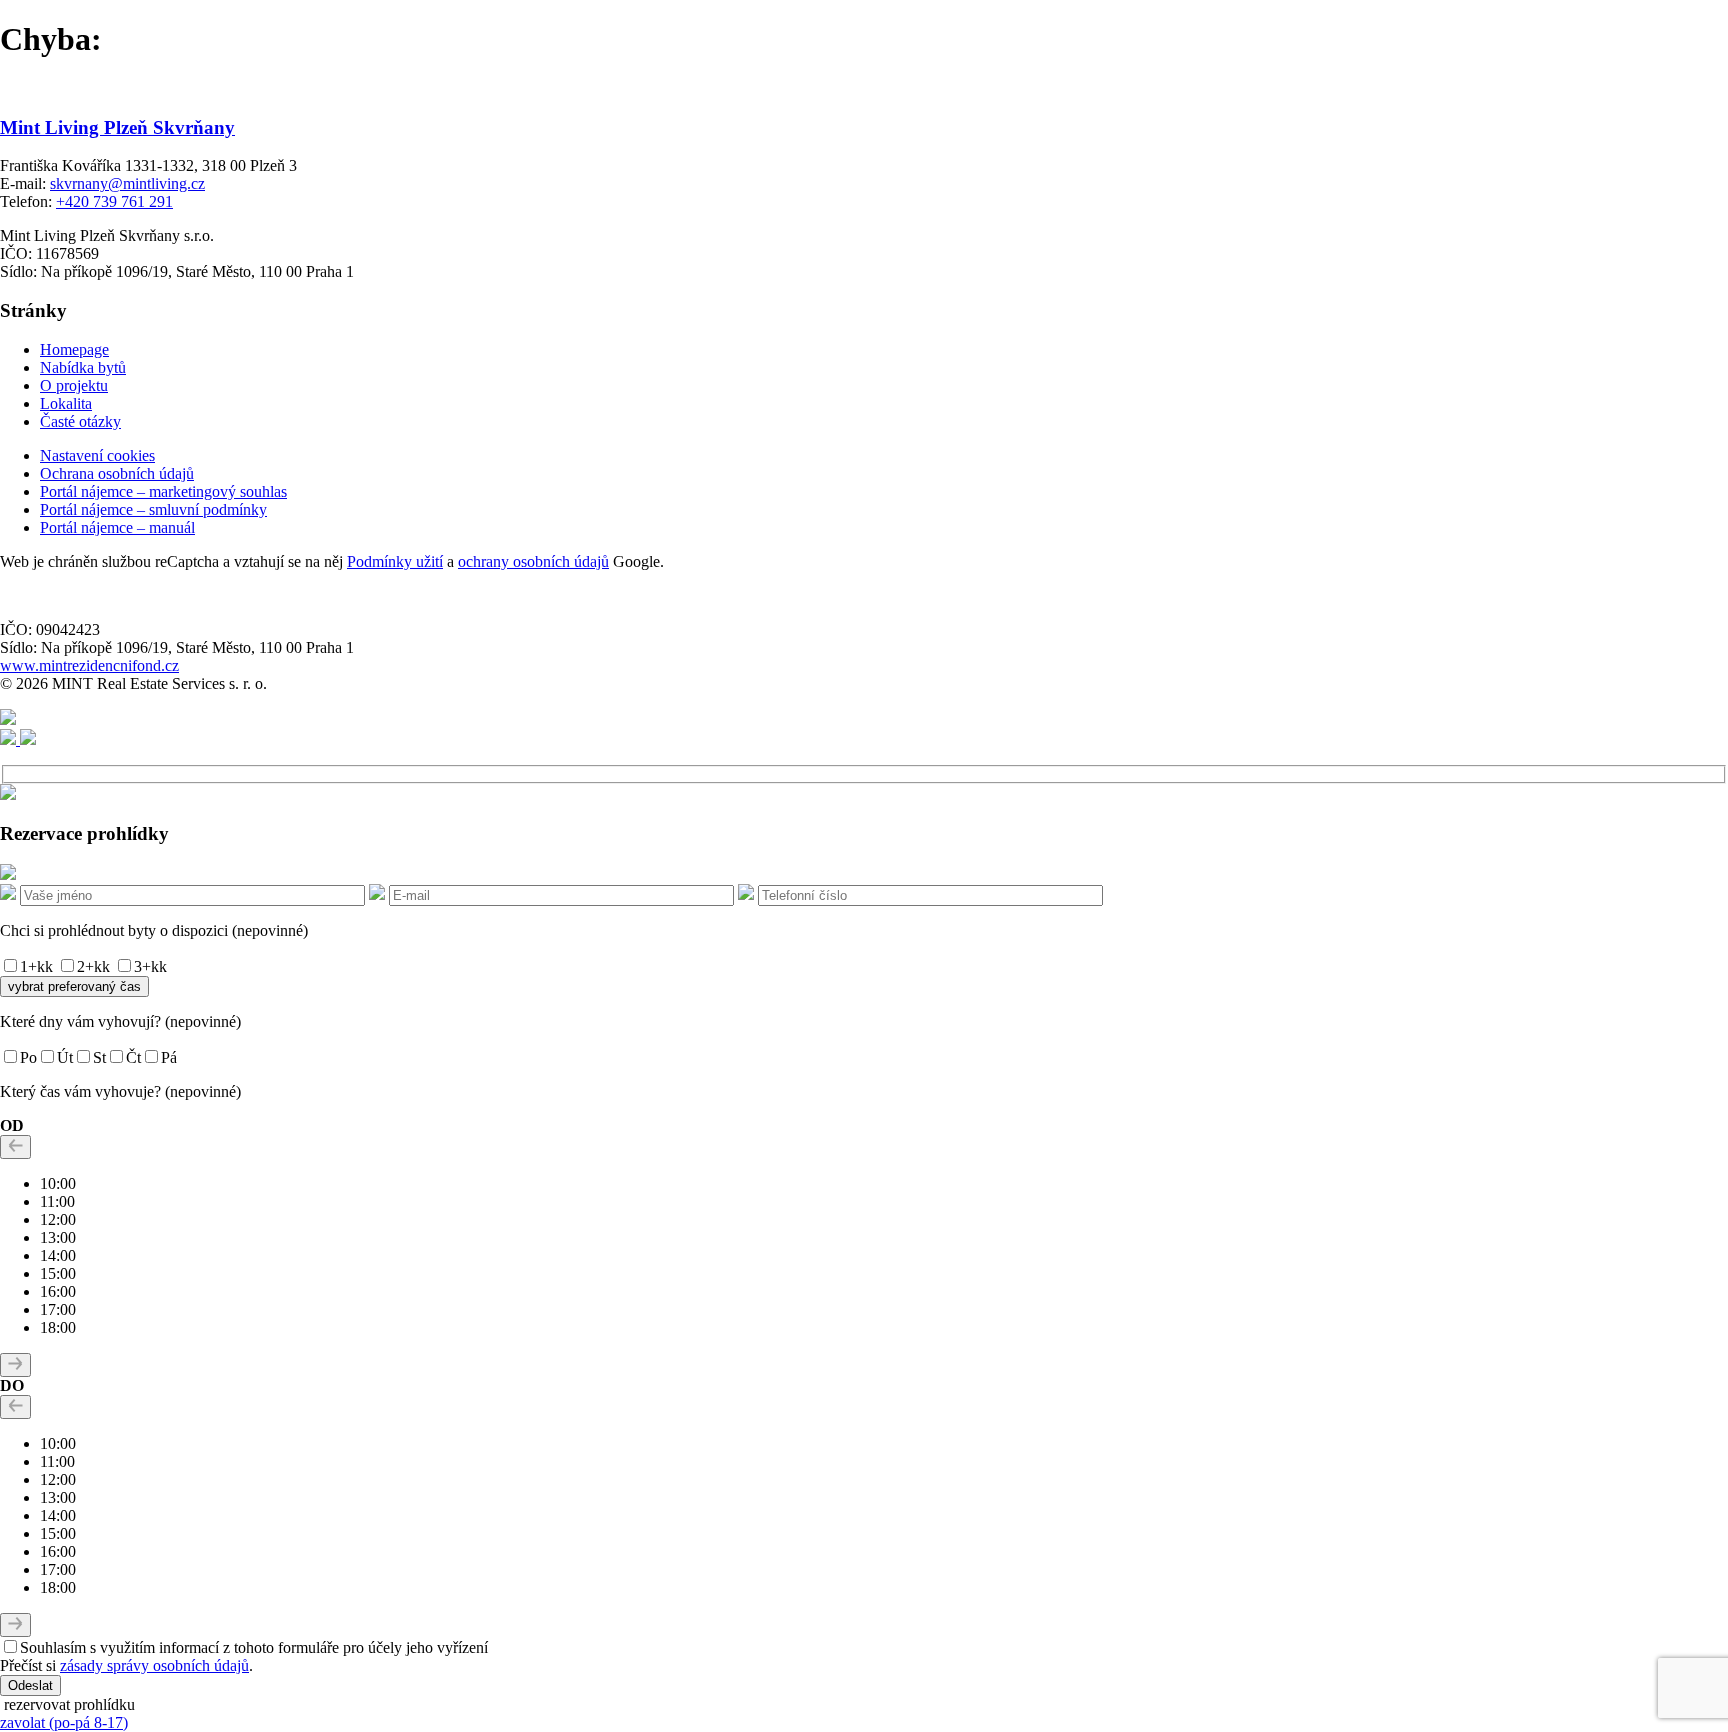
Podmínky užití (395, 561)
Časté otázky (80, 421)
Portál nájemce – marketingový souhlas (163, 491)
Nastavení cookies (97, 455)
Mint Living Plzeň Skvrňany (117, 127)
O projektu (74, 385)
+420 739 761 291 (114, 201)
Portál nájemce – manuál (117, 527)
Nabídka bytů (83, 367)
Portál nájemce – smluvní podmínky (153, 509)
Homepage (74, 349)
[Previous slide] (15, 1147)
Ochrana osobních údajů (117, 473)
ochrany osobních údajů (533, 561)
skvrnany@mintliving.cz (127, 183)
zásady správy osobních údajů (154, 1665)
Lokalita (66, 403)
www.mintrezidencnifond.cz (89, 665)
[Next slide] (15, 1365)
